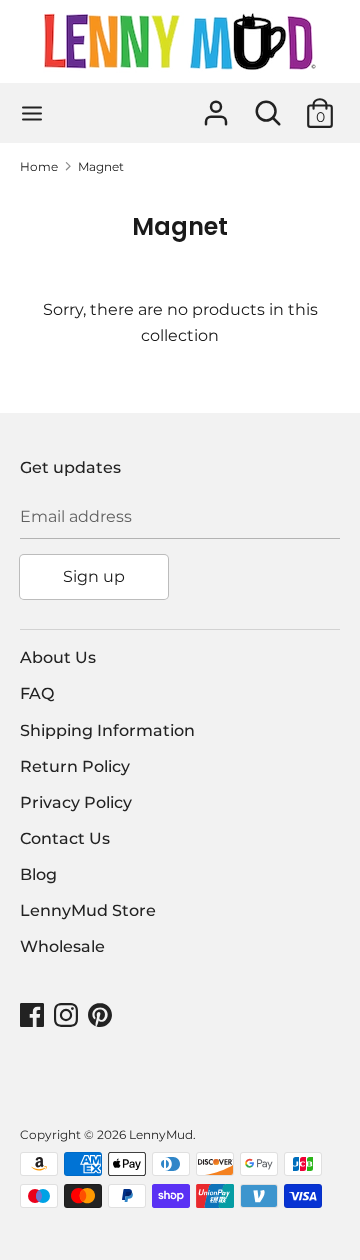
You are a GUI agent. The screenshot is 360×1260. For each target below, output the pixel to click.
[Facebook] (34, 1015)
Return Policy (75, 766)
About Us (58, 657)
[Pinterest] (102, 1015)
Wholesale (62, 946)
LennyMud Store (88, 910)
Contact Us (65, 838)
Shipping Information (107, 730)
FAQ (37, 693)
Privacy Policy (76, 802)
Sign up (94, 576)
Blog (38, 874)
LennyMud (161, 1134)
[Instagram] (68, 1015)
